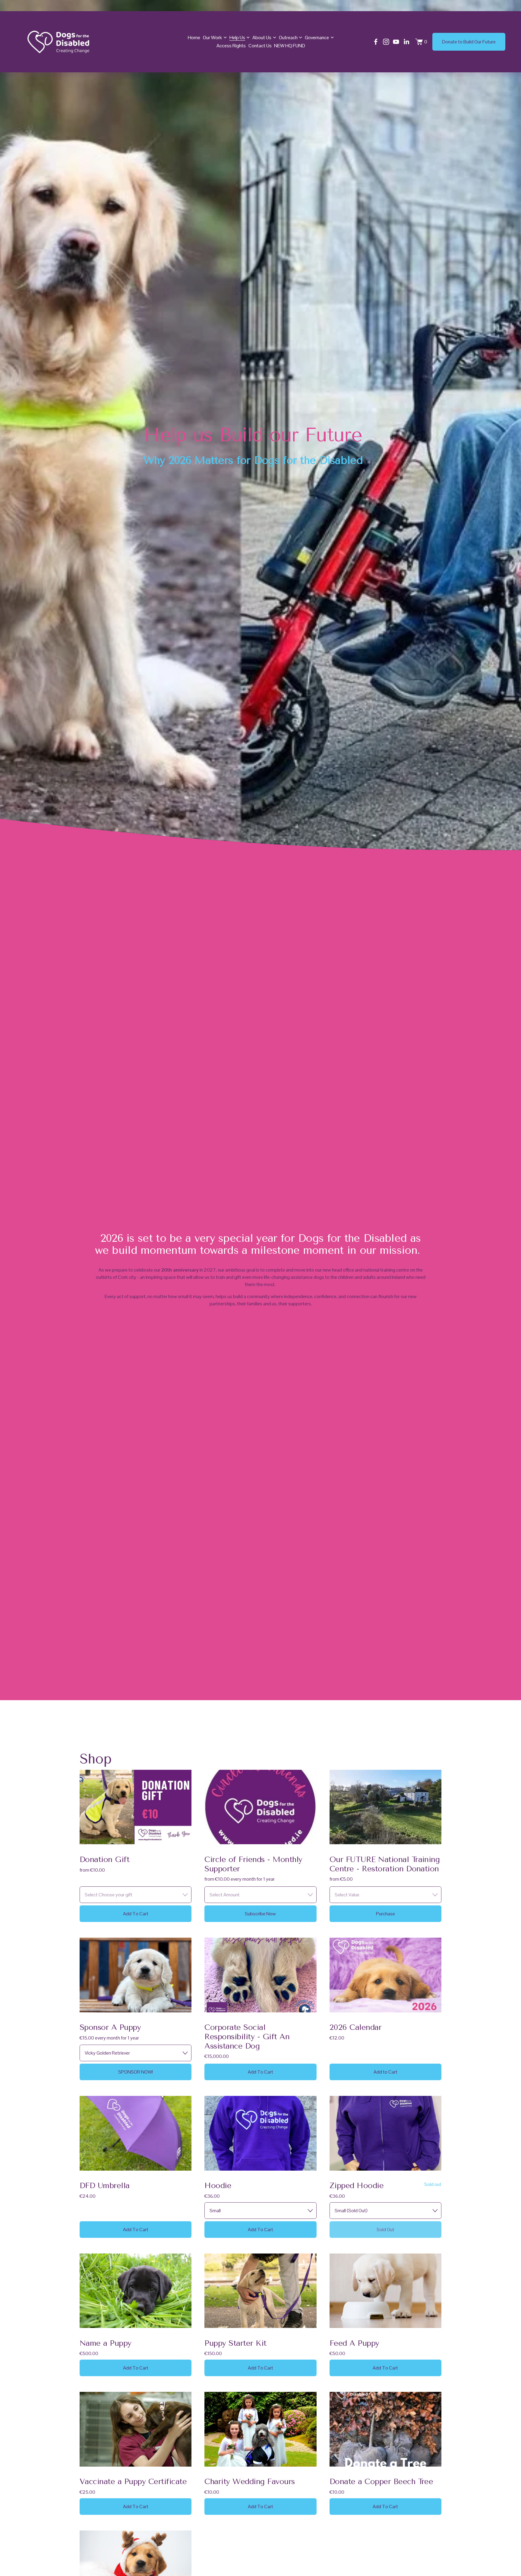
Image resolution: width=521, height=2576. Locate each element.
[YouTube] (396, 42)
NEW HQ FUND (290, 46)
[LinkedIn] (406, 42)
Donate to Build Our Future (469, 42)
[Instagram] (386, 42)
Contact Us (260, 46)
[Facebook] (376, 42)
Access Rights (231, 46)
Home (194, 38)
